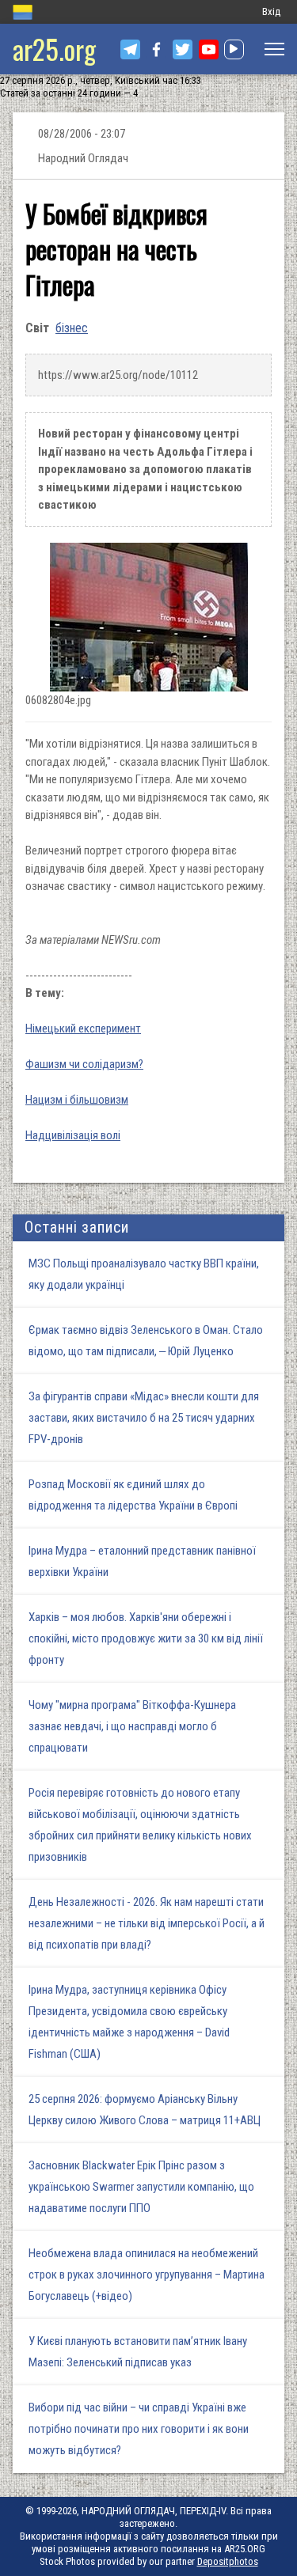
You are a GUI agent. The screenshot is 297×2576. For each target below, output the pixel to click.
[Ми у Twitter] (183, 49)
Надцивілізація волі (73, 1135)
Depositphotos (228, 2561)
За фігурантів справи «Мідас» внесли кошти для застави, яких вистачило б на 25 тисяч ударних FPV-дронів (144, 1418)
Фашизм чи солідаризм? (84, 1064)
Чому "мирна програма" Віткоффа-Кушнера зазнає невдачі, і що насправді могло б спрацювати (132, 1726)
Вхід (271, 11)
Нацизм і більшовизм (77, 1100)
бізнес (72, 328)
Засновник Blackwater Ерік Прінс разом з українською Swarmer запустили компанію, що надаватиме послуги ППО (141, 2187)
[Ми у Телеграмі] (130, 49)
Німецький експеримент (83, 1029)
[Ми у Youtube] (209, 49)
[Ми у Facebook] (156, 49)
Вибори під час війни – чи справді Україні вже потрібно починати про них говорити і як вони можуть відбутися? (139, 2429)
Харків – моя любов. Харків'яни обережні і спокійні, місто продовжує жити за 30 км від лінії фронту (146, 1638)
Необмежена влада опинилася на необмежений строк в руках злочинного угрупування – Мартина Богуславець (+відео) (147, 2275)
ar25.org (54, 49)
